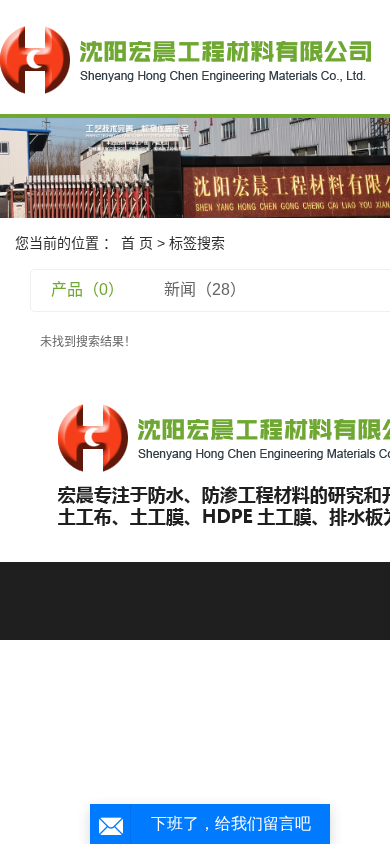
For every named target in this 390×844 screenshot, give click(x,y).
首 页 (137, 243)
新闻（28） (205, 289)
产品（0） (87, 289)
